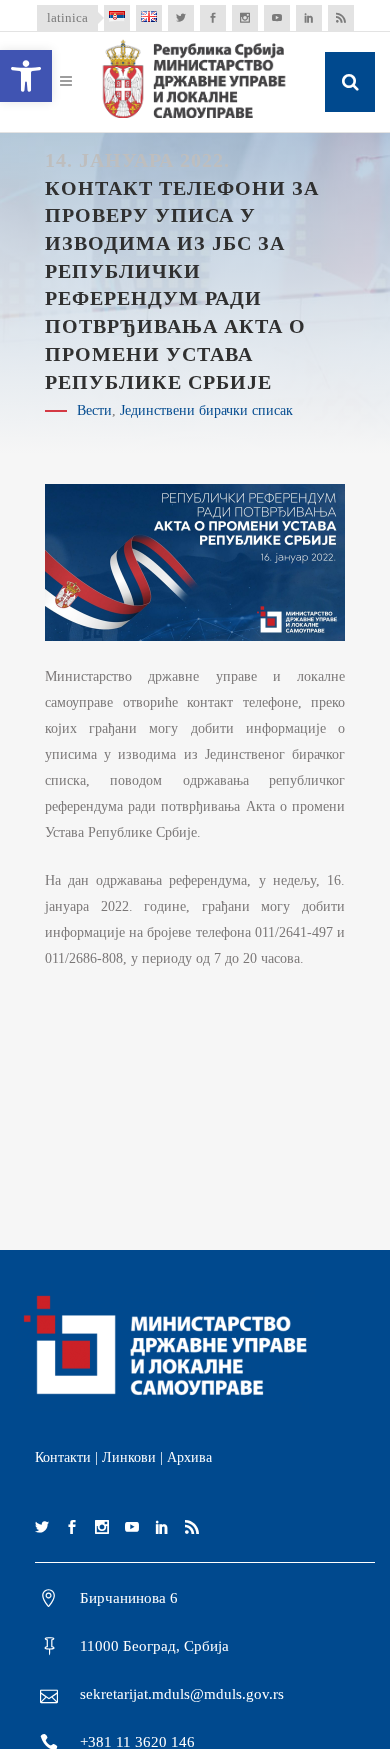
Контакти (63, 1457)
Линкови (129, 1457)
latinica (67, 17)
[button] (26, 76)
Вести (94, 410)
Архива (189, 1457)
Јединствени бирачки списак (206, 410)
